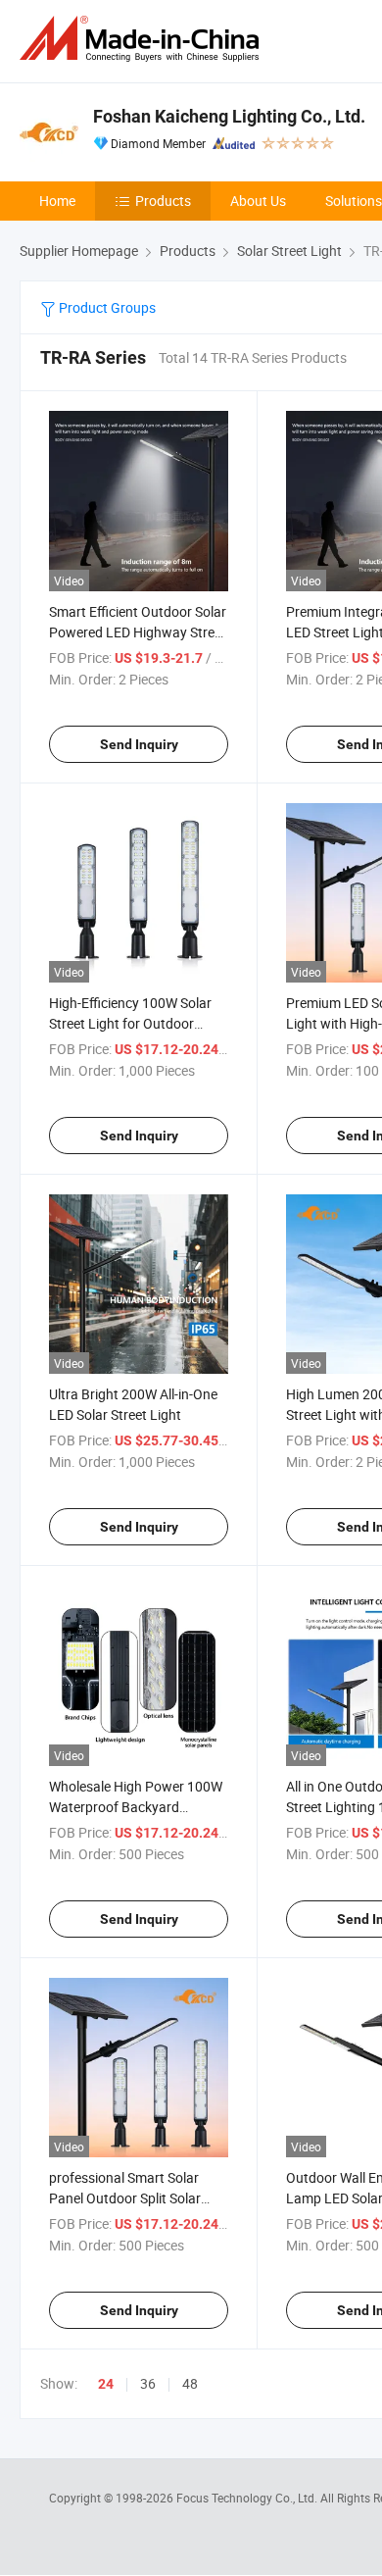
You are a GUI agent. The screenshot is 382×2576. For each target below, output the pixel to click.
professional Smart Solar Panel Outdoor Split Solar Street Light (125, 2198)
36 (148, 2383)
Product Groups (106, 307)
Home (57, 201)
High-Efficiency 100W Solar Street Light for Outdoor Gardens (130, 1023)
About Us (258, 201)
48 (190, 2383)
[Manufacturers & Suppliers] (143, 39)
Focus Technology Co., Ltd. (248, 2498)
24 (106, 2384)
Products (163, 201)
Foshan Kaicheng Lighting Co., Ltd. (229, 116)
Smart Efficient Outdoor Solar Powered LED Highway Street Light (138, 632)
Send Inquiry (139, 744)
